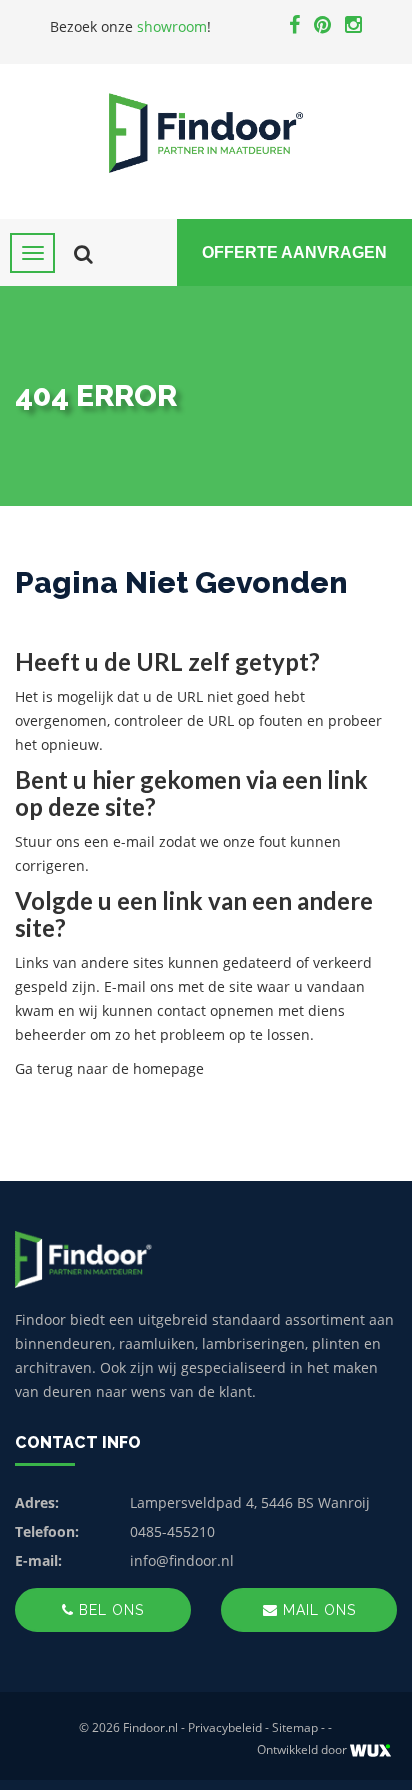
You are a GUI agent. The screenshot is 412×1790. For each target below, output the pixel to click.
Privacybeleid (225, 1727)
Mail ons (317, 1610)
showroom (172, 26)
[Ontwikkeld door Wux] (370, 1750)
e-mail (134, 841)
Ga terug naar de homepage (109, 1068)
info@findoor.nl (182, 1560)
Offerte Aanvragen (294, 252)
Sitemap (295, 1727)
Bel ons (109, 1610)
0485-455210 (172, 1531)
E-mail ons (139, 986)
